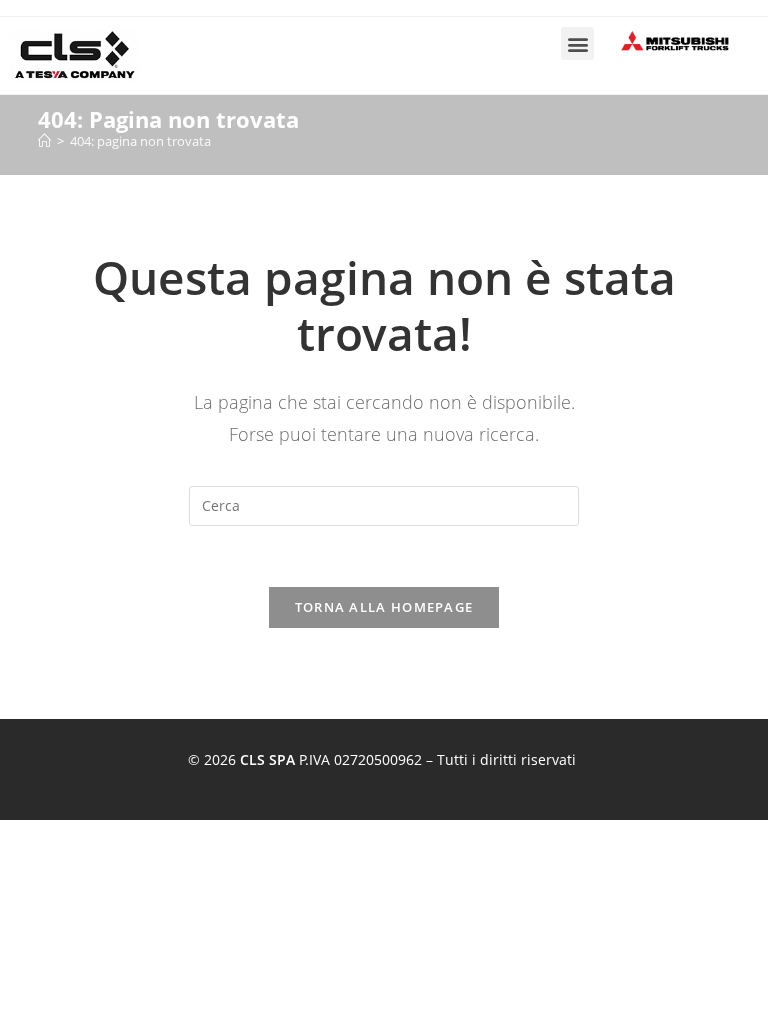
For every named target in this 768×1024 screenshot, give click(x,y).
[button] (577, 43)
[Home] (44, 141)
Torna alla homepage (384, 607)
